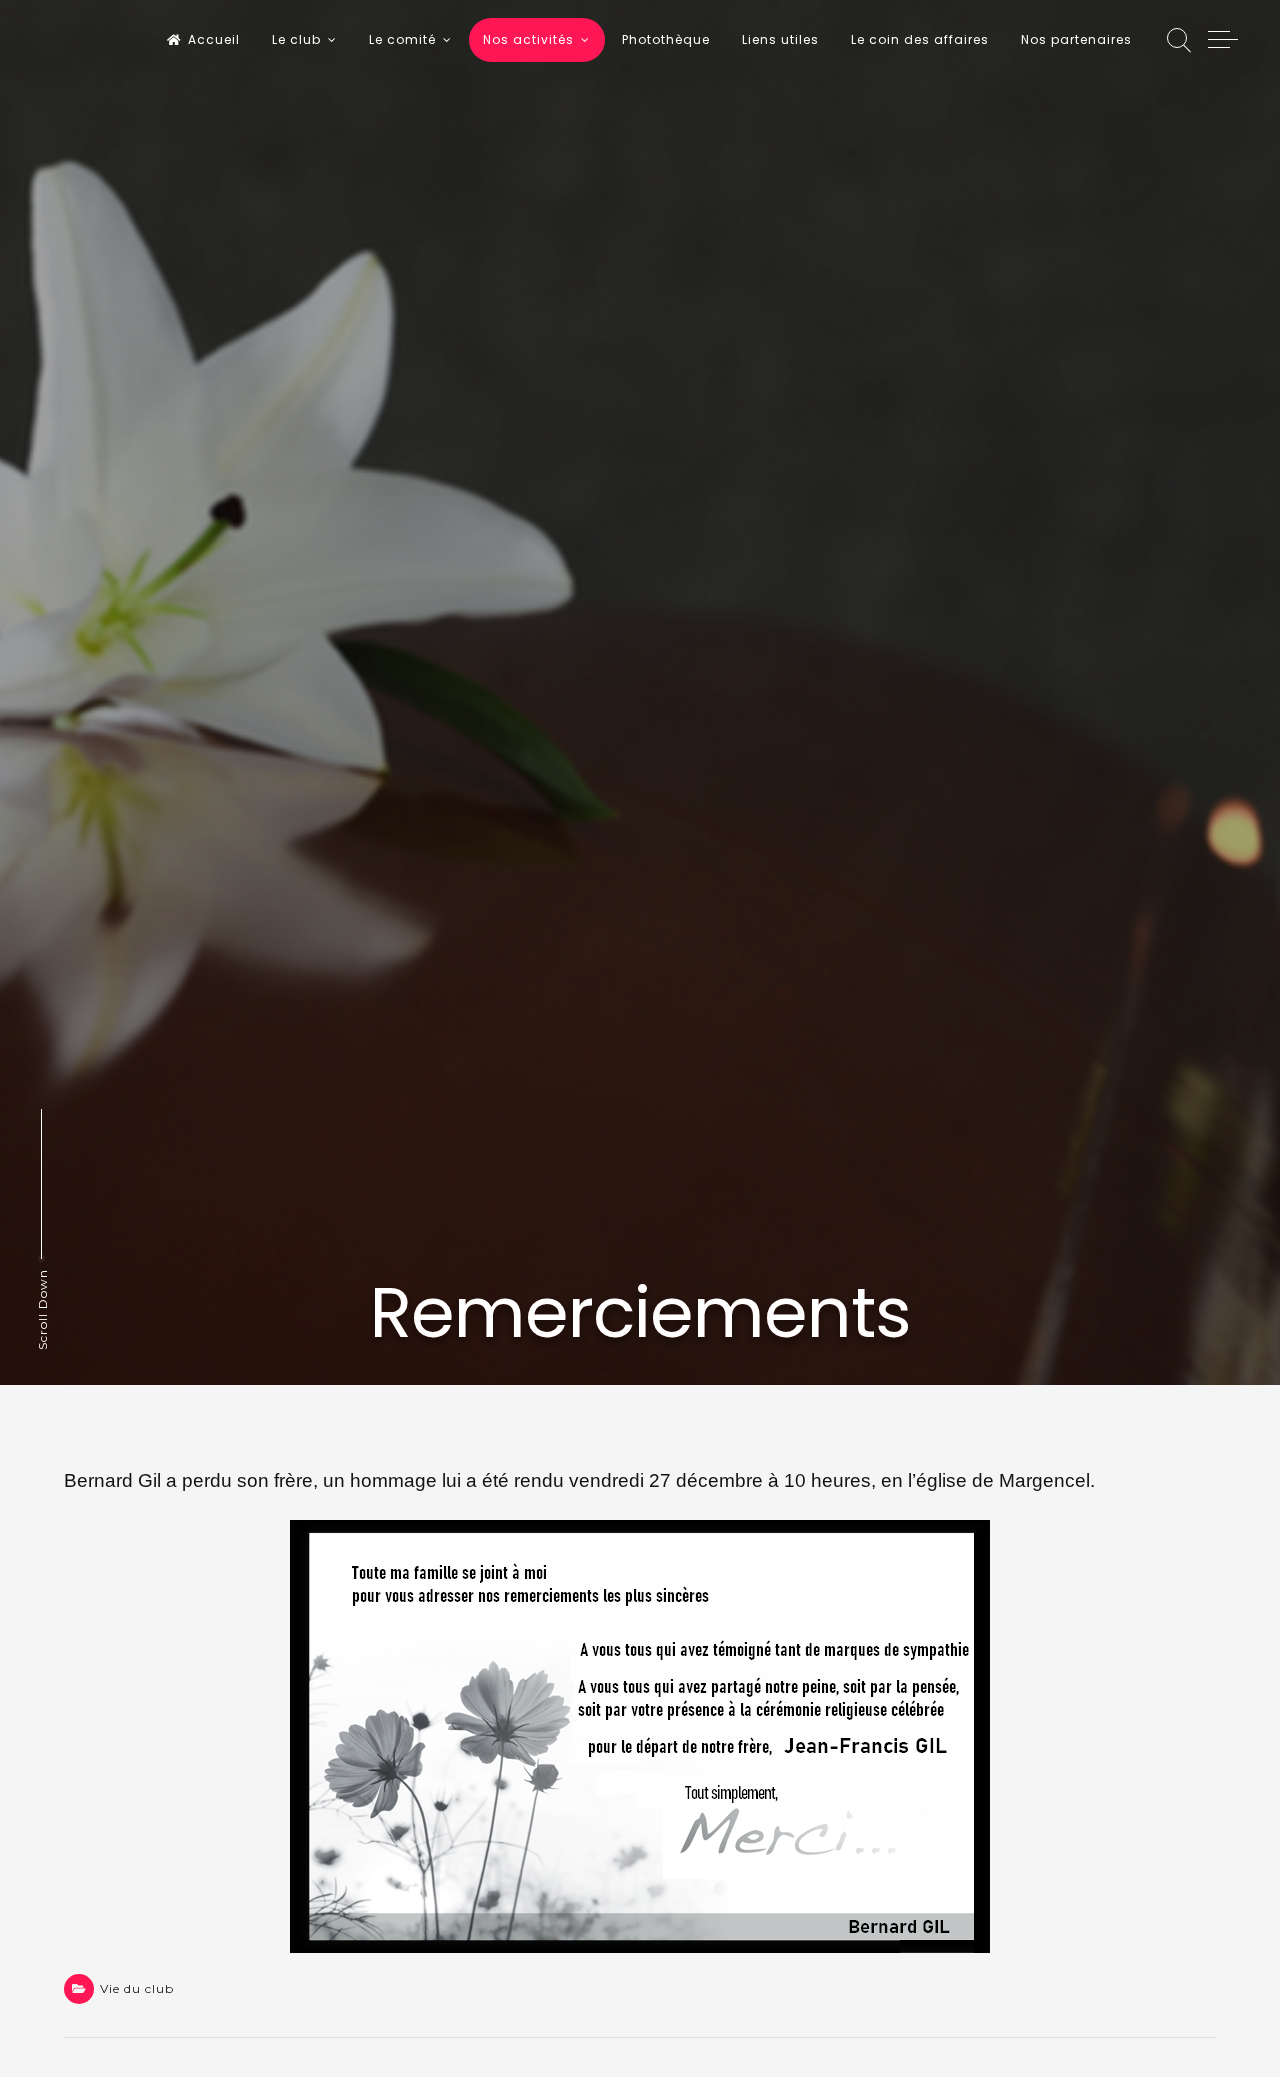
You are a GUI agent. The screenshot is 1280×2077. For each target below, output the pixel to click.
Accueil (214, 39)
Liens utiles (780, 39)
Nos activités (528, 39)
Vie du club (137, 1988)
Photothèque (666, 39)
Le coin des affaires (920, 39)
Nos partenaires (1076, 39)
